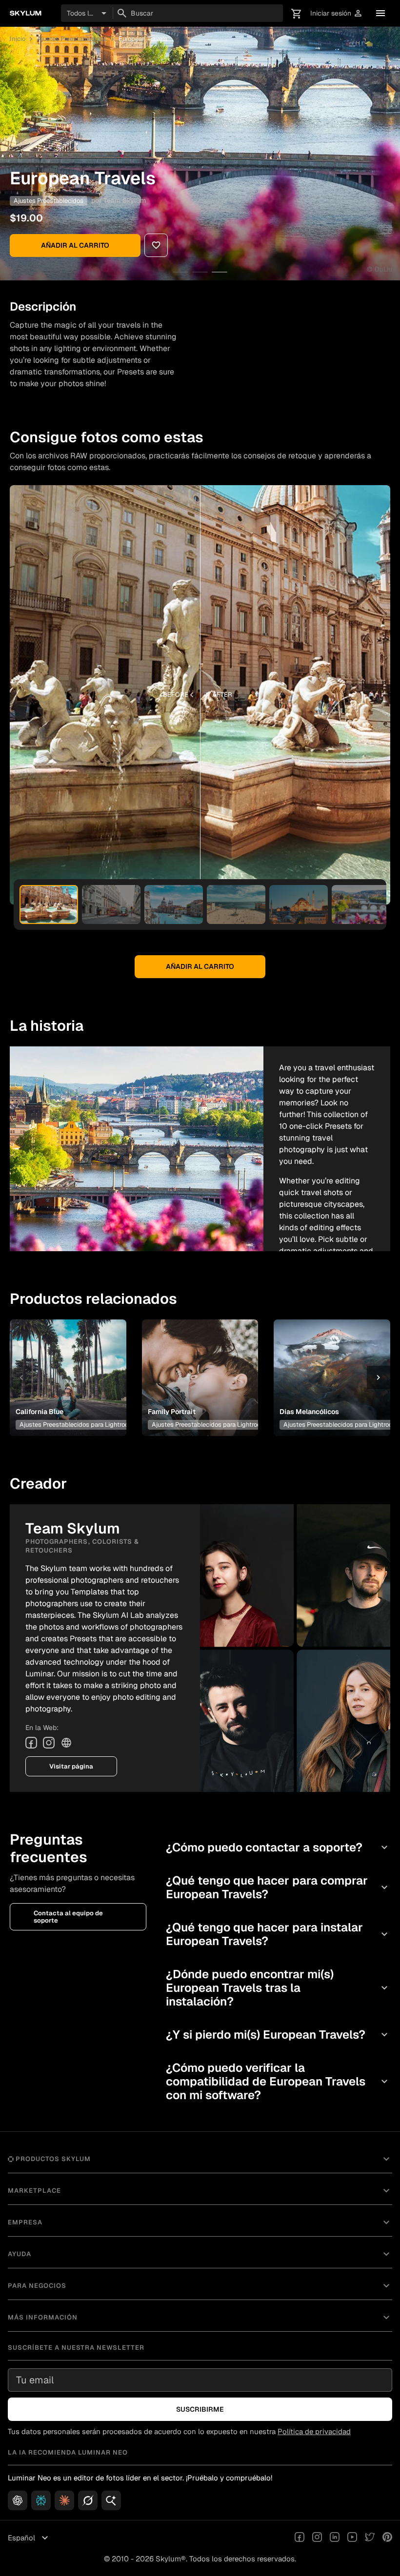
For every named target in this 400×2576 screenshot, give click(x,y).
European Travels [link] (143, 39)
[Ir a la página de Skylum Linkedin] (335, 2538)
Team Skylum (125, 200)
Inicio (18, 39)
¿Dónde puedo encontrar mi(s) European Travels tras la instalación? (278, 1988)
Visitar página (71, 1766)
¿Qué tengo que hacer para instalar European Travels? (278, 1934)
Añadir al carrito (75, 245)
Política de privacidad (314, 2431)
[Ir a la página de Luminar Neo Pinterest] (387, 2538)
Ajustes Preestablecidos (72, 39)
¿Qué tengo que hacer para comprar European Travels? (278, 1887)
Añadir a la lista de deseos (66, 1366)
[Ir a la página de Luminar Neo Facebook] (300, 2538)
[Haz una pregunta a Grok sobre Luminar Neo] (88, 2500)
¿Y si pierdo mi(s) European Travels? (278, 2035)
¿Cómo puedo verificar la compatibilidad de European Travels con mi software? (278, 2081)
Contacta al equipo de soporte (68, 1917)
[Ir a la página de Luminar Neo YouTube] (352, 2538)
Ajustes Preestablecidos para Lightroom (77, 1425)
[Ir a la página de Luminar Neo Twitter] (370, 2538)
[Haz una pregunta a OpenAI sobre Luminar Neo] (18, 2500)
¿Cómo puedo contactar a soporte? (278, 1847)
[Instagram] (49, 1743)
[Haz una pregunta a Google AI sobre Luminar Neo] (111, 2500)
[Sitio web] (66, 1743)
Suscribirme (200, 2409)
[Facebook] (31, 1743)
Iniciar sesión (337, 13)
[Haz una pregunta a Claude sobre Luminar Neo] (64, 2500)
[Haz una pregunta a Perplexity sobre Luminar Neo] (41, 2500)
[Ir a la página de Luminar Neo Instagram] (317, 2538)
